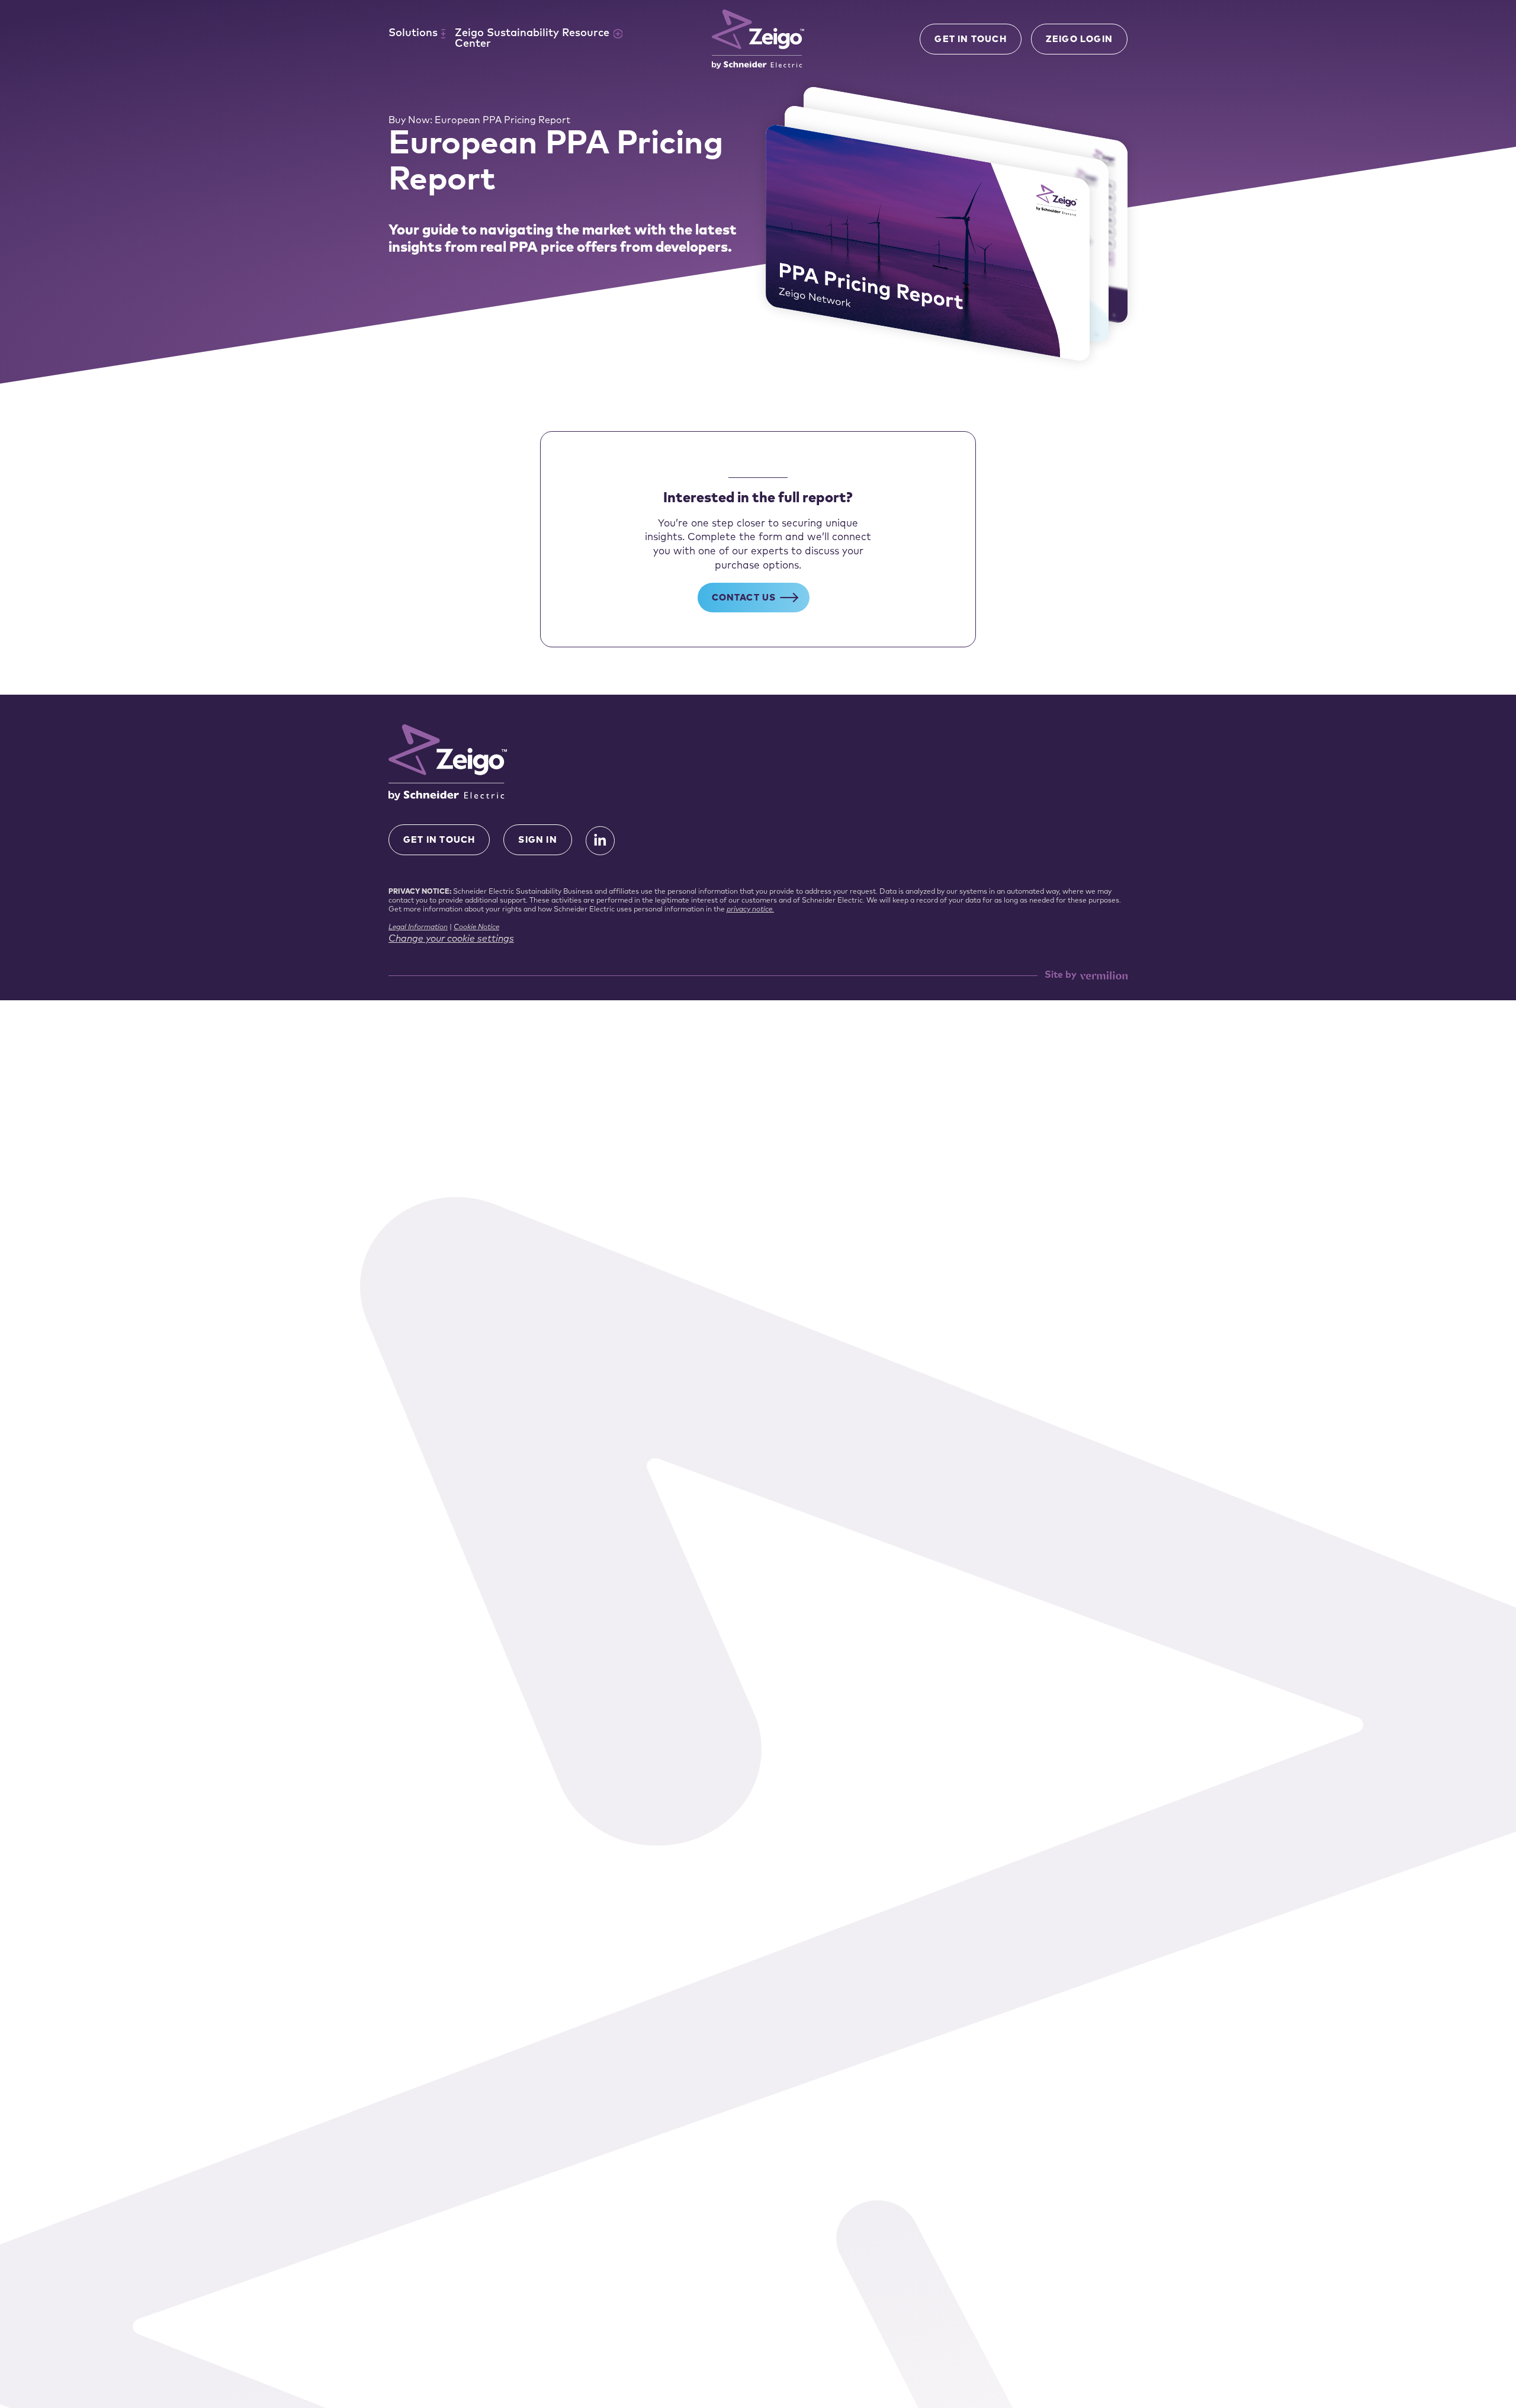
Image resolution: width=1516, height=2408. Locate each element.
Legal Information (418, 927)
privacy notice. (750, 910)
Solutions (413, 34)
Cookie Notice (476, 927)
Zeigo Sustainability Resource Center (532, 39)
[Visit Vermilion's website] (1104, 976)
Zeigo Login (1079, 40)
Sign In (537, 841)
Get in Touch (970, 40)
